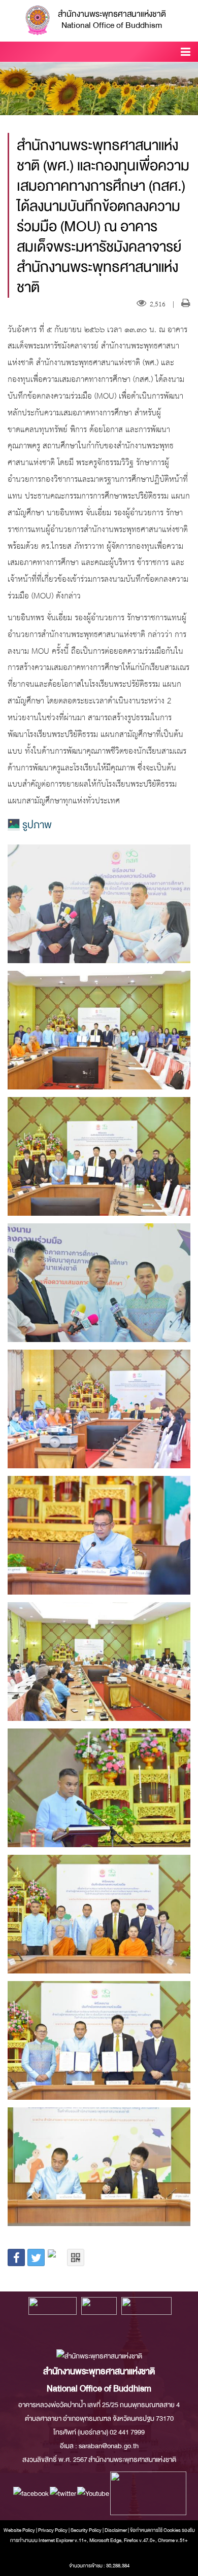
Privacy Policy (53, 2530)
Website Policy (19, 2530)
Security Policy (86, 2530)
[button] (186, 54)
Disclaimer (116, 2530)
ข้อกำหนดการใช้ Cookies (155, 2530)
